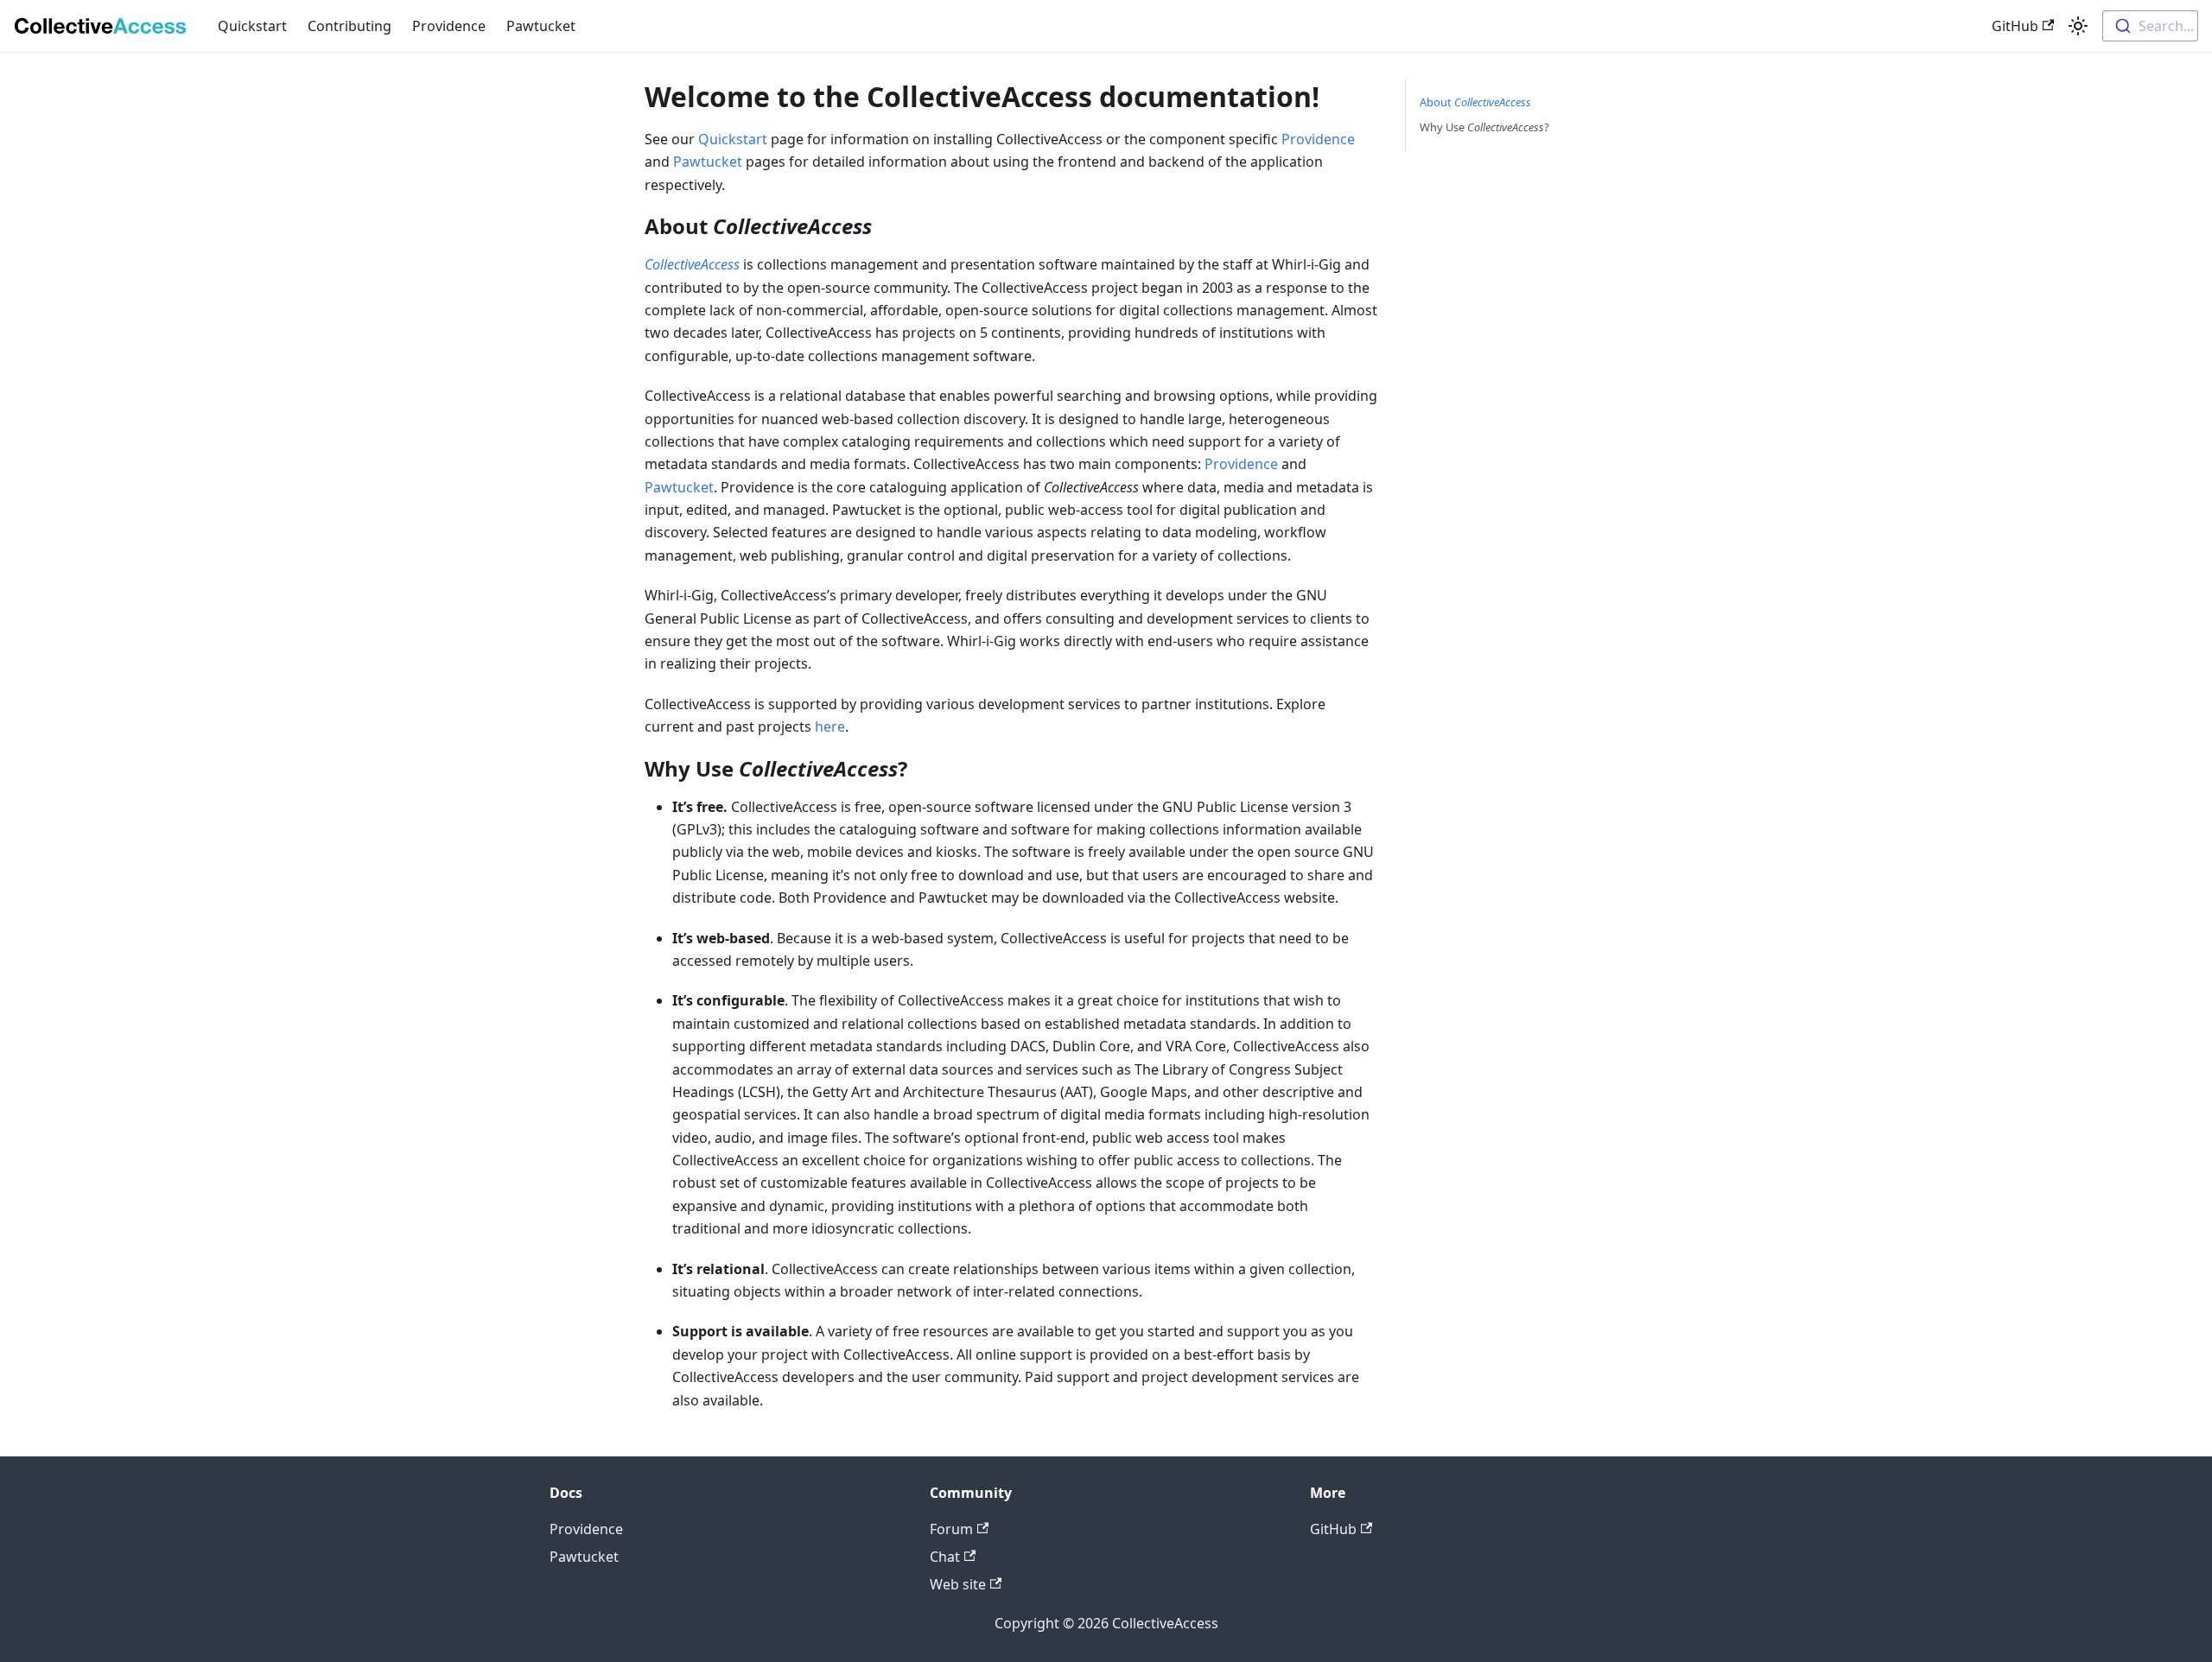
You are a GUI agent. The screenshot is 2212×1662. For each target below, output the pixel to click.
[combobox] (2150, 26)
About (1475, 102)
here (830, 726)
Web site (958, 1584)
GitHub (2015, 26)
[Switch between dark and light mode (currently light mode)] (2078, 26)
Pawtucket (541, 26)
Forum (951, 1529)
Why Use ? (1484, 127)
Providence (449, 26)
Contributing (350, 26)
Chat (945, 1557)
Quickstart (252, 26)
